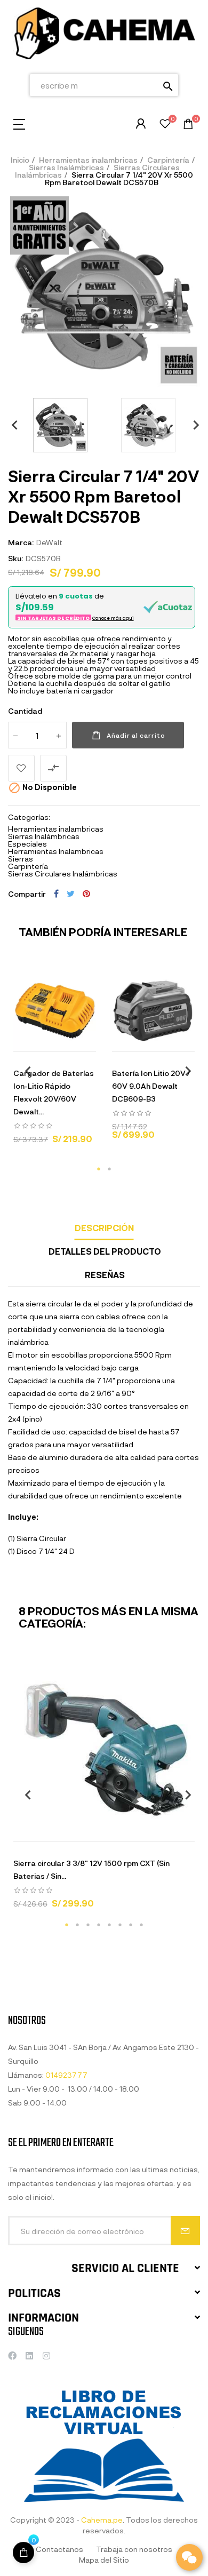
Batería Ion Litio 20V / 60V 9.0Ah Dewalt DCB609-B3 (151, 1086)
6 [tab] (120, 1925)
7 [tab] (131, 1925)
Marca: (21, 542)
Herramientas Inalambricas (56, 851)
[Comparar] (95, 1041)
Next (192, 425)
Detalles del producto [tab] (105, 1251)
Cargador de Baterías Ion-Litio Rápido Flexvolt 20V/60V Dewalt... (54, 1092)
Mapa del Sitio (104, 2560)
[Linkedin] (29, 2356)
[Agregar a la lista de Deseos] (21, 768)
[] (15, 1041)
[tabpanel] (55, 1061)
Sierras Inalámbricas (44, 836)
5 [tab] (109, 1925)
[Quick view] (42, 1041)
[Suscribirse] (185, 2231)
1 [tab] (99, 1169)
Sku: (15, 558)
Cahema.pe (102, 2520)
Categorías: (29, 817)
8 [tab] (141, 1925)
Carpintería (28, 866)
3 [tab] (88, 1925)
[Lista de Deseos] (165, 125)
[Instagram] (46, 2356)
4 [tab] (99, 1925)
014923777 (66, 2075)
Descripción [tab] (104, 1228)
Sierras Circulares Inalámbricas (63, 874)
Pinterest (86, 894)
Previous (11, 425)
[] (23, 2553)
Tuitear (71, 894)
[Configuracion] (141, 124)
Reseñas (105, 1275)
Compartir (56, 894)
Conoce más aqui (113, 618)
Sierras (21, 859)
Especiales (27, 844)
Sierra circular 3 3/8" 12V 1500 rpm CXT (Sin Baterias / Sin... (91, 1869)
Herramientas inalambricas (56, 829)
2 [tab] (109, 1169)
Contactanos (59, 2549)
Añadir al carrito (136, 735)
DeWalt (49, 542)
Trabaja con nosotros (134, 2549)
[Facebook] (12, 2356)
